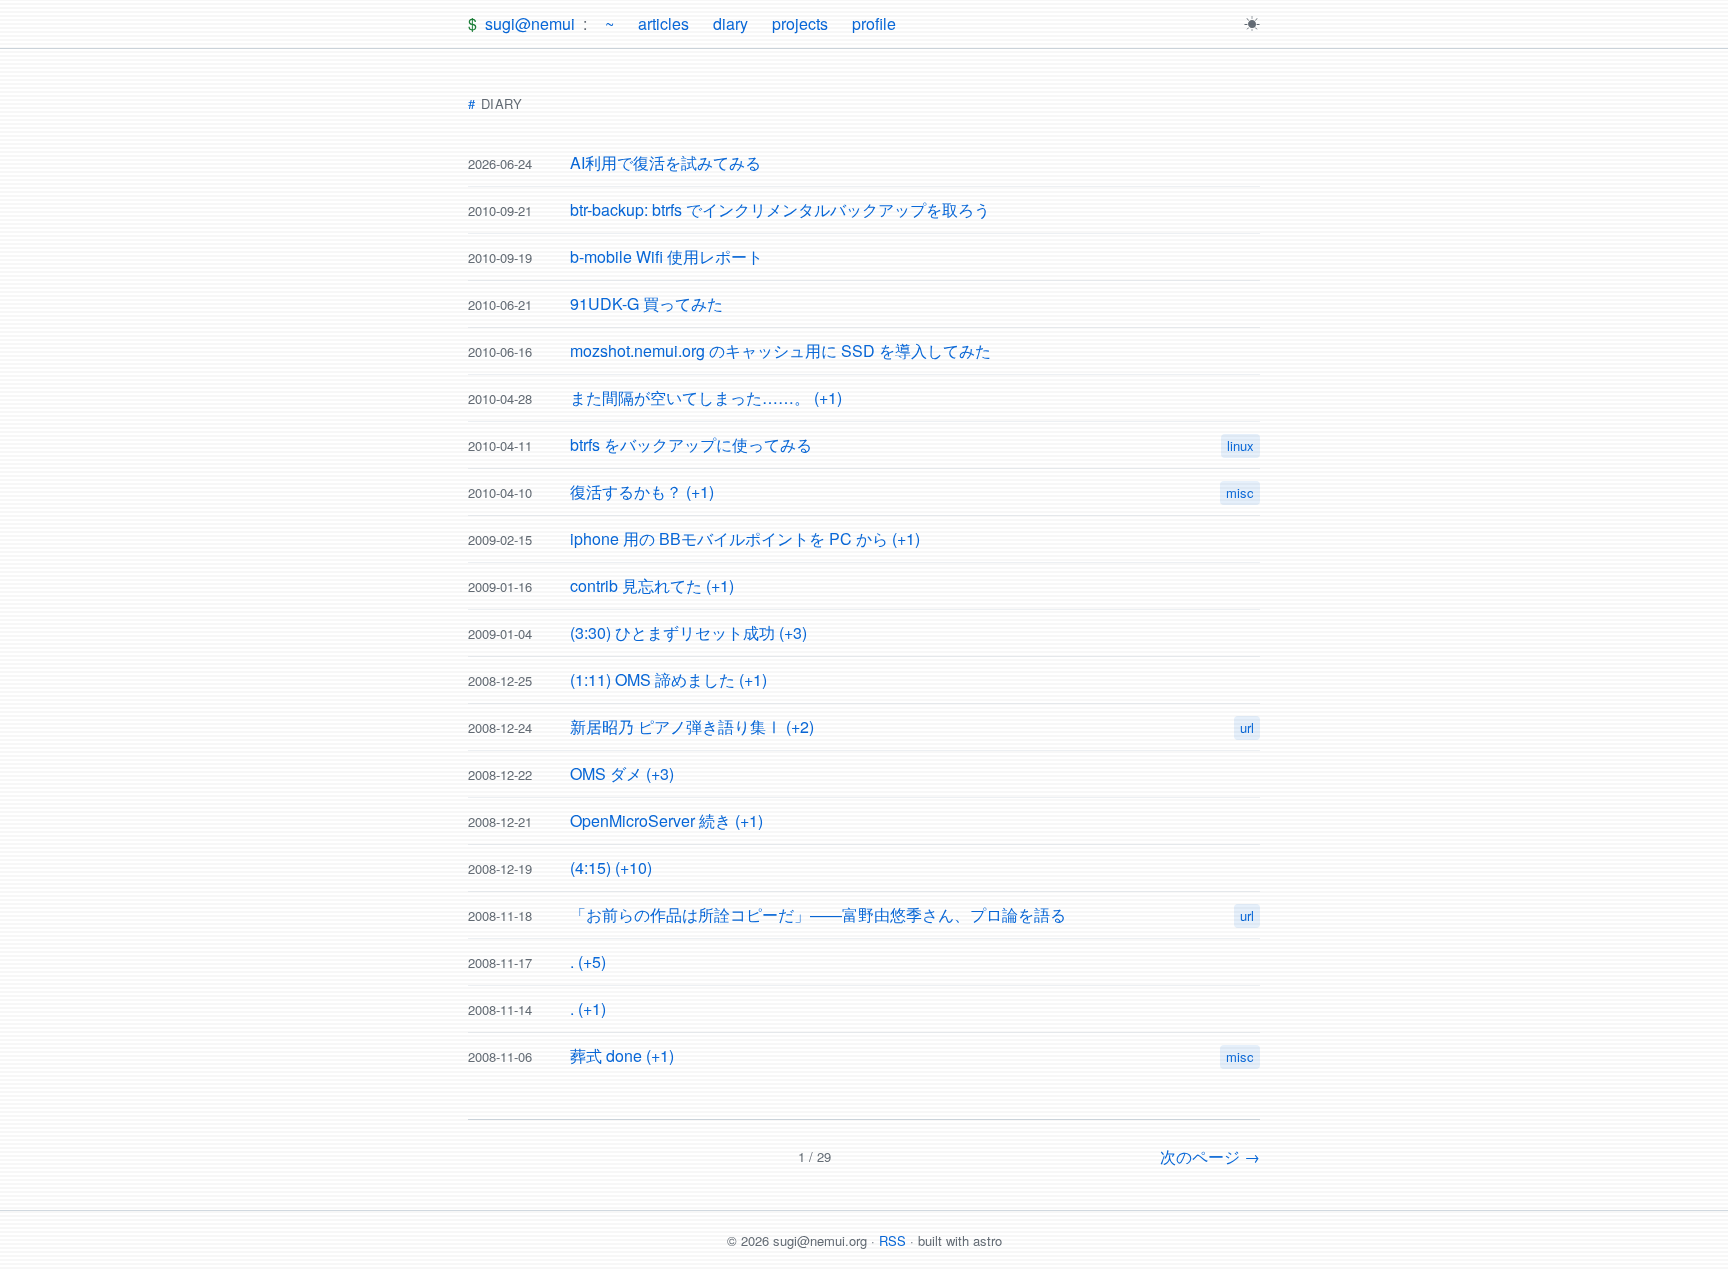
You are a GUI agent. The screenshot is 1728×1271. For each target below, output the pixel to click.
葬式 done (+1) (622, 1055)
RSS (892, 1240)
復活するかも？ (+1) (642, 491)
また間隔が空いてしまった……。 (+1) (706, 397)
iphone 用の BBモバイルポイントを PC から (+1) (745, 538)
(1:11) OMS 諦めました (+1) (668, 679)
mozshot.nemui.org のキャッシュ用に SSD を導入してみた (780, 350)
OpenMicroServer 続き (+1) (666, 820)
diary (730, 23)
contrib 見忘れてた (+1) (652, 585)
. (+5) (588, 961)
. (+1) (588, 1008)
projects (800, 23)
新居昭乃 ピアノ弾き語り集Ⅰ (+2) (692, 726)
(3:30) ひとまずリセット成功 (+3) (688, 632)
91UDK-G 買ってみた (646, 303)
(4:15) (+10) (611, 867)
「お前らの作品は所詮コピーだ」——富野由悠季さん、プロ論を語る (818, 914)
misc (1240, 492)
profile (874, 23)
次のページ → (1210, 1156)
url (1247, 727)
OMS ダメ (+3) (622, 773)
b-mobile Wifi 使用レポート (666, 256)
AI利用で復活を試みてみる (665, 162)
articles (663, 23)
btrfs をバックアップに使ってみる (691, 444)
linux (1240, 445)
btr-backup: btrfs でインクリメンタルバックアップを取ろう (780, 209)
